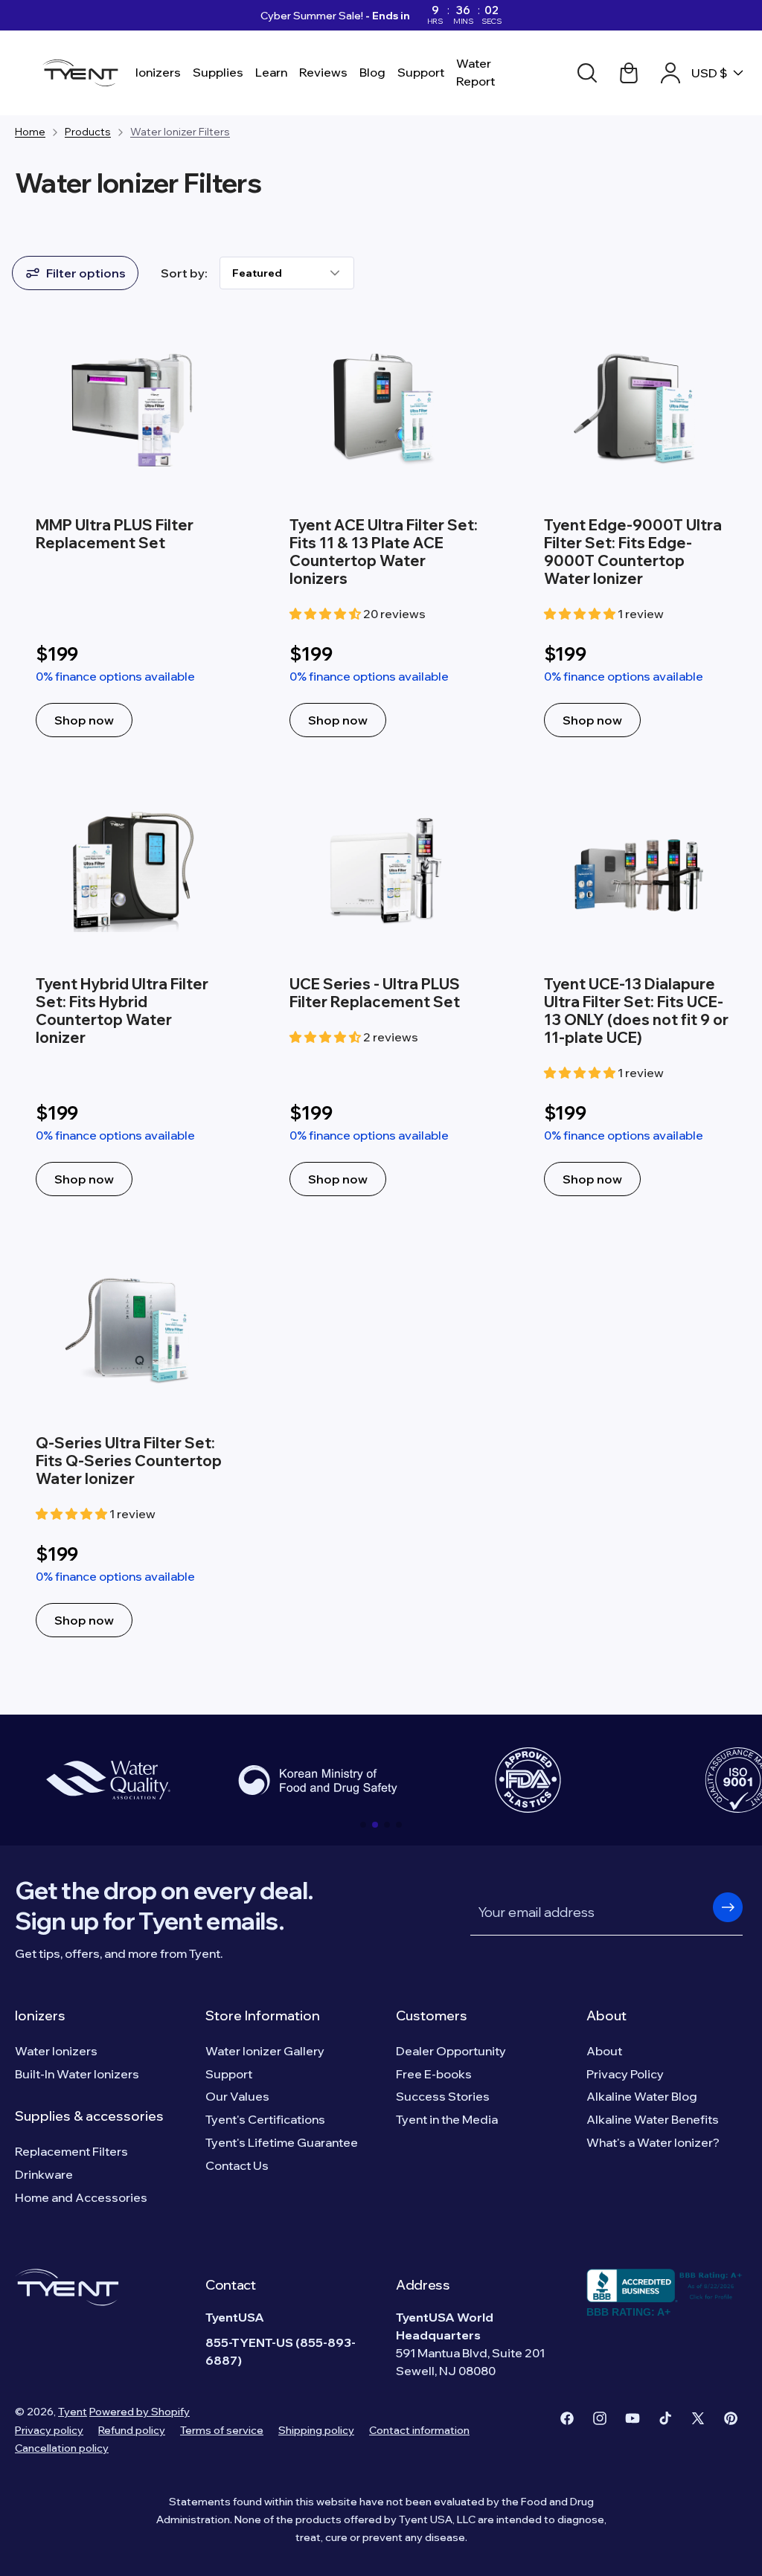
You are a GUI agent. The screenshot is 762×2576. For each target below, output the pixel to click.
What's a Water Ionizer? (653, 2142)
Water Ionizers (56, 2051)
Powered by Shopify (140, 2412)
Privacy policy (49, 2430)
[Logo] (84, 73)
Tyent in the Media (447, 2119)
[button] (363, 1825)
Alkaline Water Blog (642, 2096)
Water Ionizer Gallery (265, 2051)
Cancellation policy (62, 2448)
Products (88, 132)
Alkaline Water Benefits (653, 2119)
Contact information (419, 2430)
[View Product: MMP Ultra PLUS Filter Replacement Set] (127, 537)
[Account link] (670, 73)
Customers (432, 2015)
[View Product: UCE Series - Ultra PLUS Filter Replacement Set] (381, 996)
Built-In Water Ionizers (77, 2074)
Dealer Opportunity (451, 2051)
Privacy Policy (625, 2074)
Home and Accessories (81, 2197)
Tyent (73, 2412)
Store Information (263, 2015)
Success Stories (443, 2096)
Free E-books (434, 2074)
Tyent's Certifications (265, 2119)
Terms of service (222, 2430)
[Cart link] (629, 73)
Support (229, 2074)
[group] (108, 1780)
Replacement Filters (71, 2151)
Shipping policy (316, 2430)
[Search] (587, 73)
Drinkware (44, 2174)
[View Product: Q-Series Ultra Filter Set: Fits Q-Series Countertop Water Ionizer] (127, 1446)
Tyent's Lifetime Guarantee (282, 2142)
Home (30, 132)
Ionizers (40, 2015)
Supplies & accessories (89, 2116)
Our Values (237, 2096)
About (606, 2015)
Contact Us (237, 2165)
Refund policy (132, 2430)
